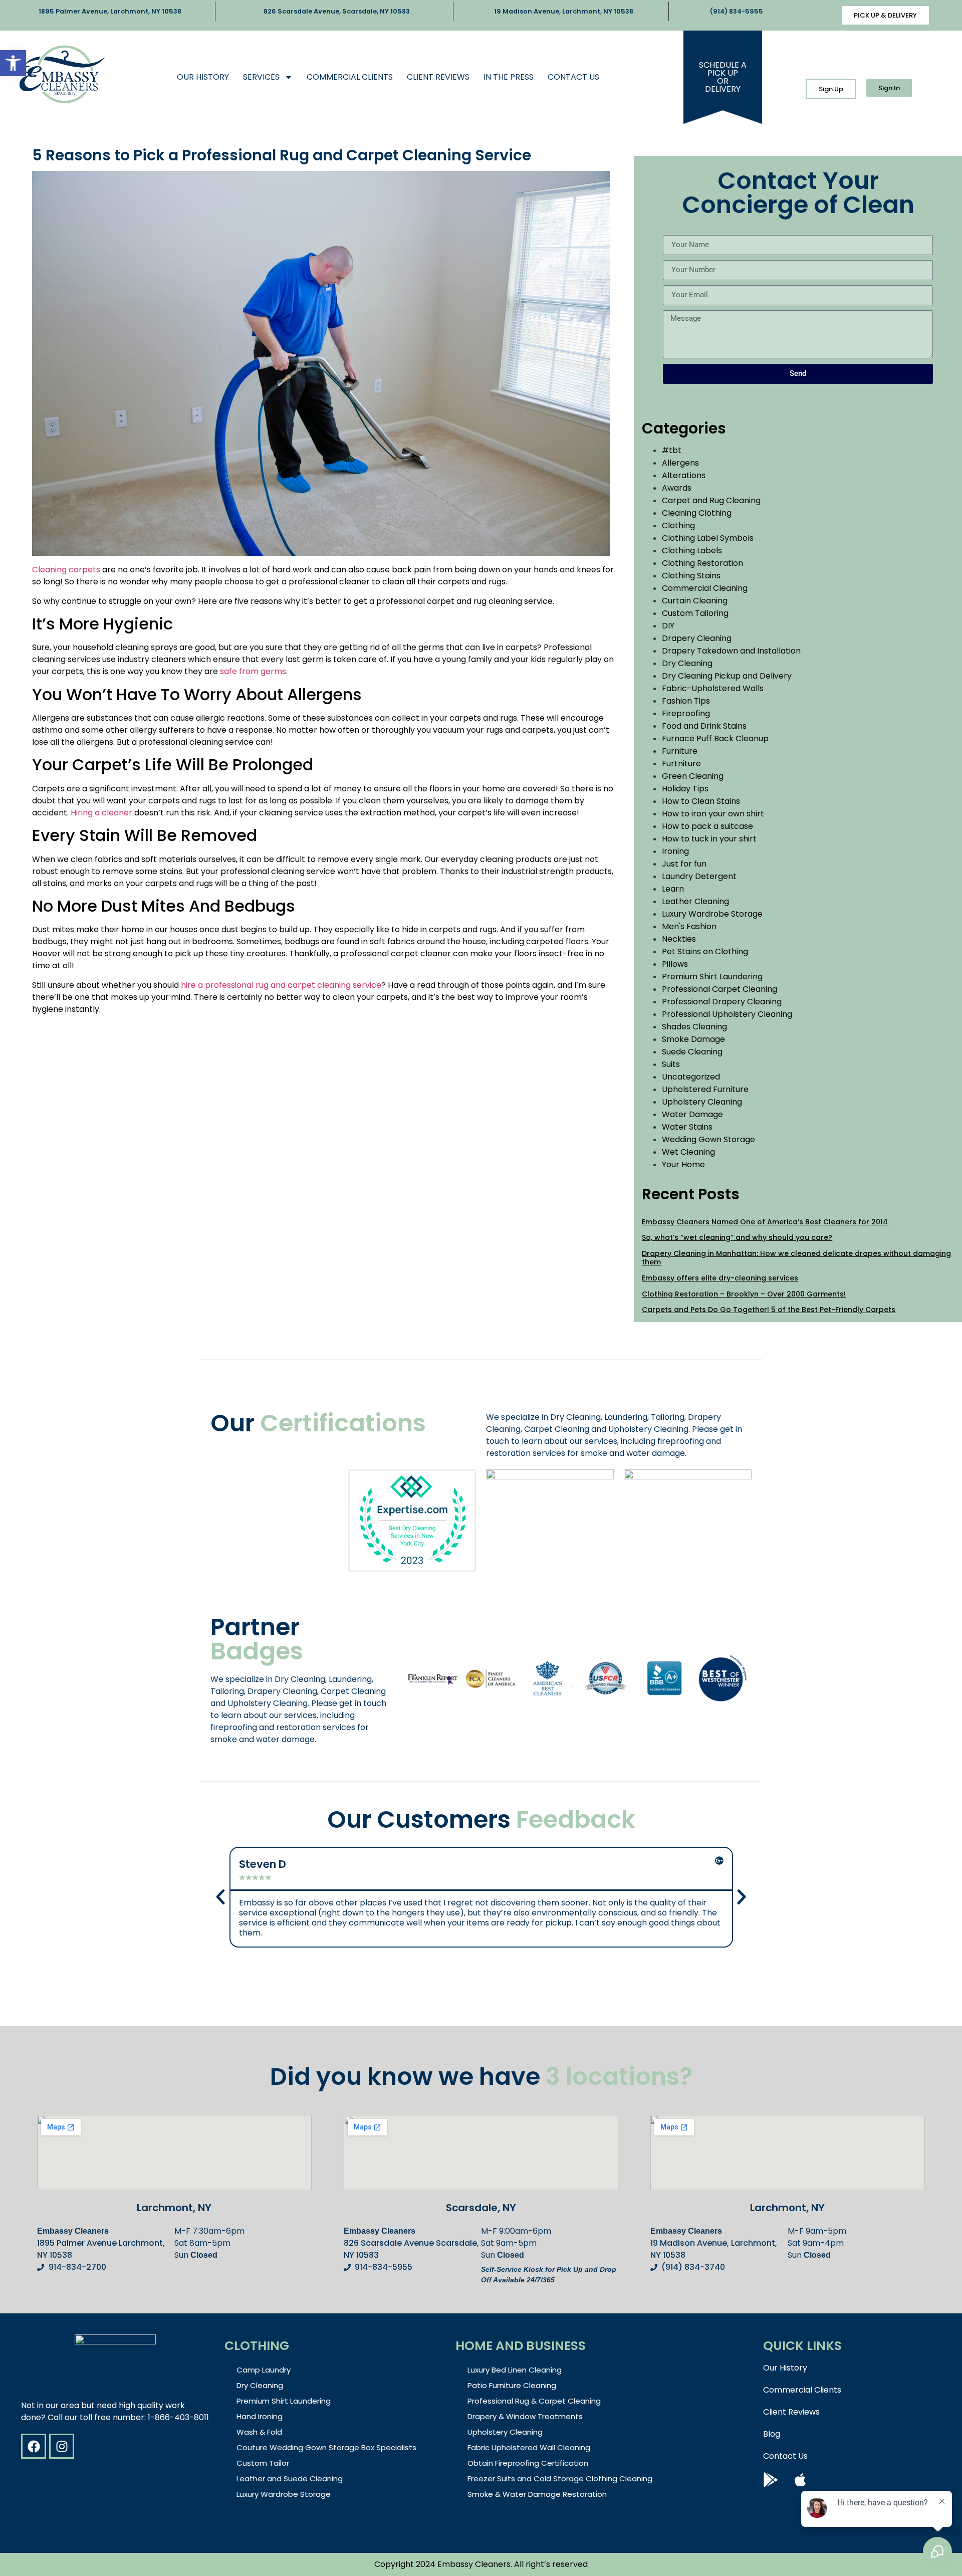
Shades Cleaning (694, 1027)
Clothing (678, 525)
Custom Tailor (263, 2463)
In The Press (509, 77)
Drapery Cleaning (697, 638)
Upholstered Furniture (705, 1089)
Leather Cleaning (695, 901)
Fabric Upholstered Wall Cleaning (529, 2447)
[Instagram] (62, 2446)
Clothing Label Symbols (708, 538)
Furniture (680, 751)
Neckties (679, 939)
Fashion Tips (686, 701)
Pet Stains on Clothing (705, 951)
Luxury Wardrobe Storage (712, 914)
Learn (673, 889)
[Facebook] (34, 2446)
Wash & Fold (259, 2432)
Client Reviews (438, 77)
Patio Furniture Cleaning (512, 2385)
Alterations (684, 475)
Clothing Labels (692, 551)
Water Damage (692, 1114)
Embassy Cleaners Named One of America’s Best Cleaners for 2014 (765, 1222)
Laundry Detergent (699, 876)
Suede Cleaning (692, 1052)
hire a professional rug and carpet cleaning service (281, 985)
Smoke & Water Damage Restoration (537, 2494)
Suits (671, 1064)
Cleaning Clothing (697, 513)
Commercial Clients (350, 77)
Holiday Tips (685, 789)
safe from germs (253, 671)
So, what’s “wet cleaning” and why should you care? (737, 1237)
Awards (677, 488)
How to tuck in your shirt (709, 839)
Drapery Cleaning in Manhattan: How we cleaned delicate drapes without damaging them (796, 1258)
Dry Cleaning (687, 663)
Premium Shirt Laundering (712, 977)
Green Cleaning (693, 776)
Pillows (675, 964)
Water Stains (687, 1127)
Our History (203, 77)
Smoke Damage (693, 1039)
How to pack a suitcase (707, 826)
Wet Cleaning (688, 1152)
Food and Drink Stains (704, 726)
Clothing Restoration (702, 563)
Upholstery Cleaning (702, 1102)
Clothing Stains (691, 576)
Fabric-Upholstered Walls (713, 688)
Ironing (675, 851)
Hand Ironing (260, 2416)
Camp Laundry (264, 2370)
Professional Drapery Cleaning (722, 1002)
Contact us (573, 77)
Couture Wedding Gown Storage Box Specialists (326, 2447)
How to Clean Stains (701, 801)
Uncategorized (691, 1077)
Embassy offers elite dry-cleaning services (720, 1278)
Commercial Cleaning (705, 588)
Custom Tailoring (695, 613)
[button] (13, 63)
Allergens (680, 463)
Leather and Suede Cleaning (290, 2479)
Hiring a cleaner (101, 813)
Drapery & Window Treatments (525, 2416)
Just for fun (684, 864)
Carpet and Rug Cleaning (711, 500)
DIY (668, 626)
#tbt (672, 450)
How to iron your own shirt (713, 814)
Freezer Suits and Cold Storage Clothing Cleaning (560, 2479)
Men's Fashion (689, 926)
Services (261, 77)
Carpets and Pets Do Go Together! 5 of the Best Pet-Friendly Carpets (769, 1310)
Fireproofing (686, 713)
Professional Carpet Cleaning (719, 989)
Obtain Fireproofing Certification (528, 2463)
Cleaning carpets (66, 570)
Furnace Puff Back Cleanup (715, 738)
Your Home (683, 1164)
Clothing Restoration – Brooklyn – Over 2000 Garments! (744, 1294)
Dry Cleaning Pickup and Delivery (727, 676)
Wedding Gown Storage (708, 1139)
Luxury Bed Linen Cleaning (515, 2370)
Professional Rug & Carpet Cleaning (534, 2401)
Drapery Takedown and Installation (731, 651)
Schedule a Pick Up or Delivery (723, 77)
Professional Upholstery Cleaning (727, 1014)
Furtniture (681, 764)
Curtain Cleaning (695, 601)
